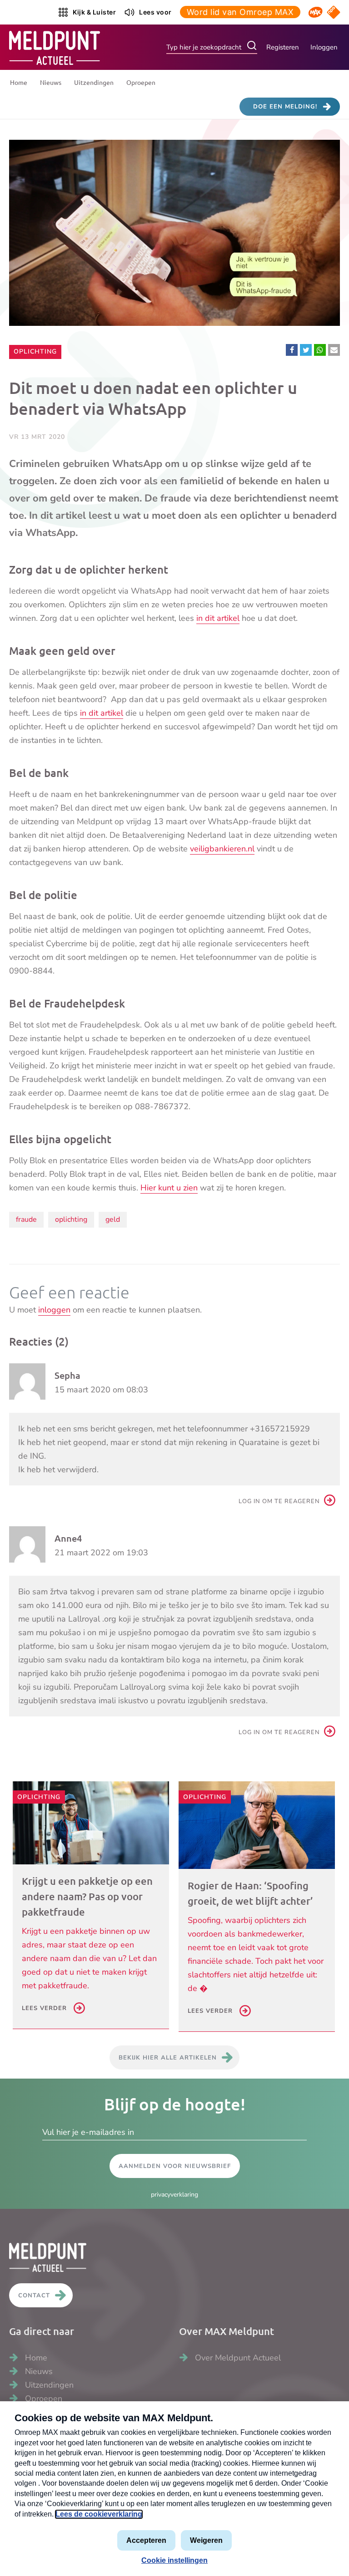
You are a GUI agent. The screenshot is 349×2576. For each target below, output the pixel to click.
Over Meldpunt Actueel (238, 2358)
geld (113, 1219)
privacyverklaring (174, 2195)
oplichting (71, 1219)
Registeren (283, 47)
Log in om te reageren (279, 1501)
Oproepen (141, 82)
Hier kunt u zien (169, 1188)
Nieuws (51, 82)
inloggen (54, 1310)
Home (19, 82)
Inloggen (324, 47)
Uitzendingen (94, 82)
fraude (26, 1219)
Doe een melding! (285, 107)
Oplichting (35, 351)
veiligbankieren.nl (222, 849)
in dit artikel (218, 618)
